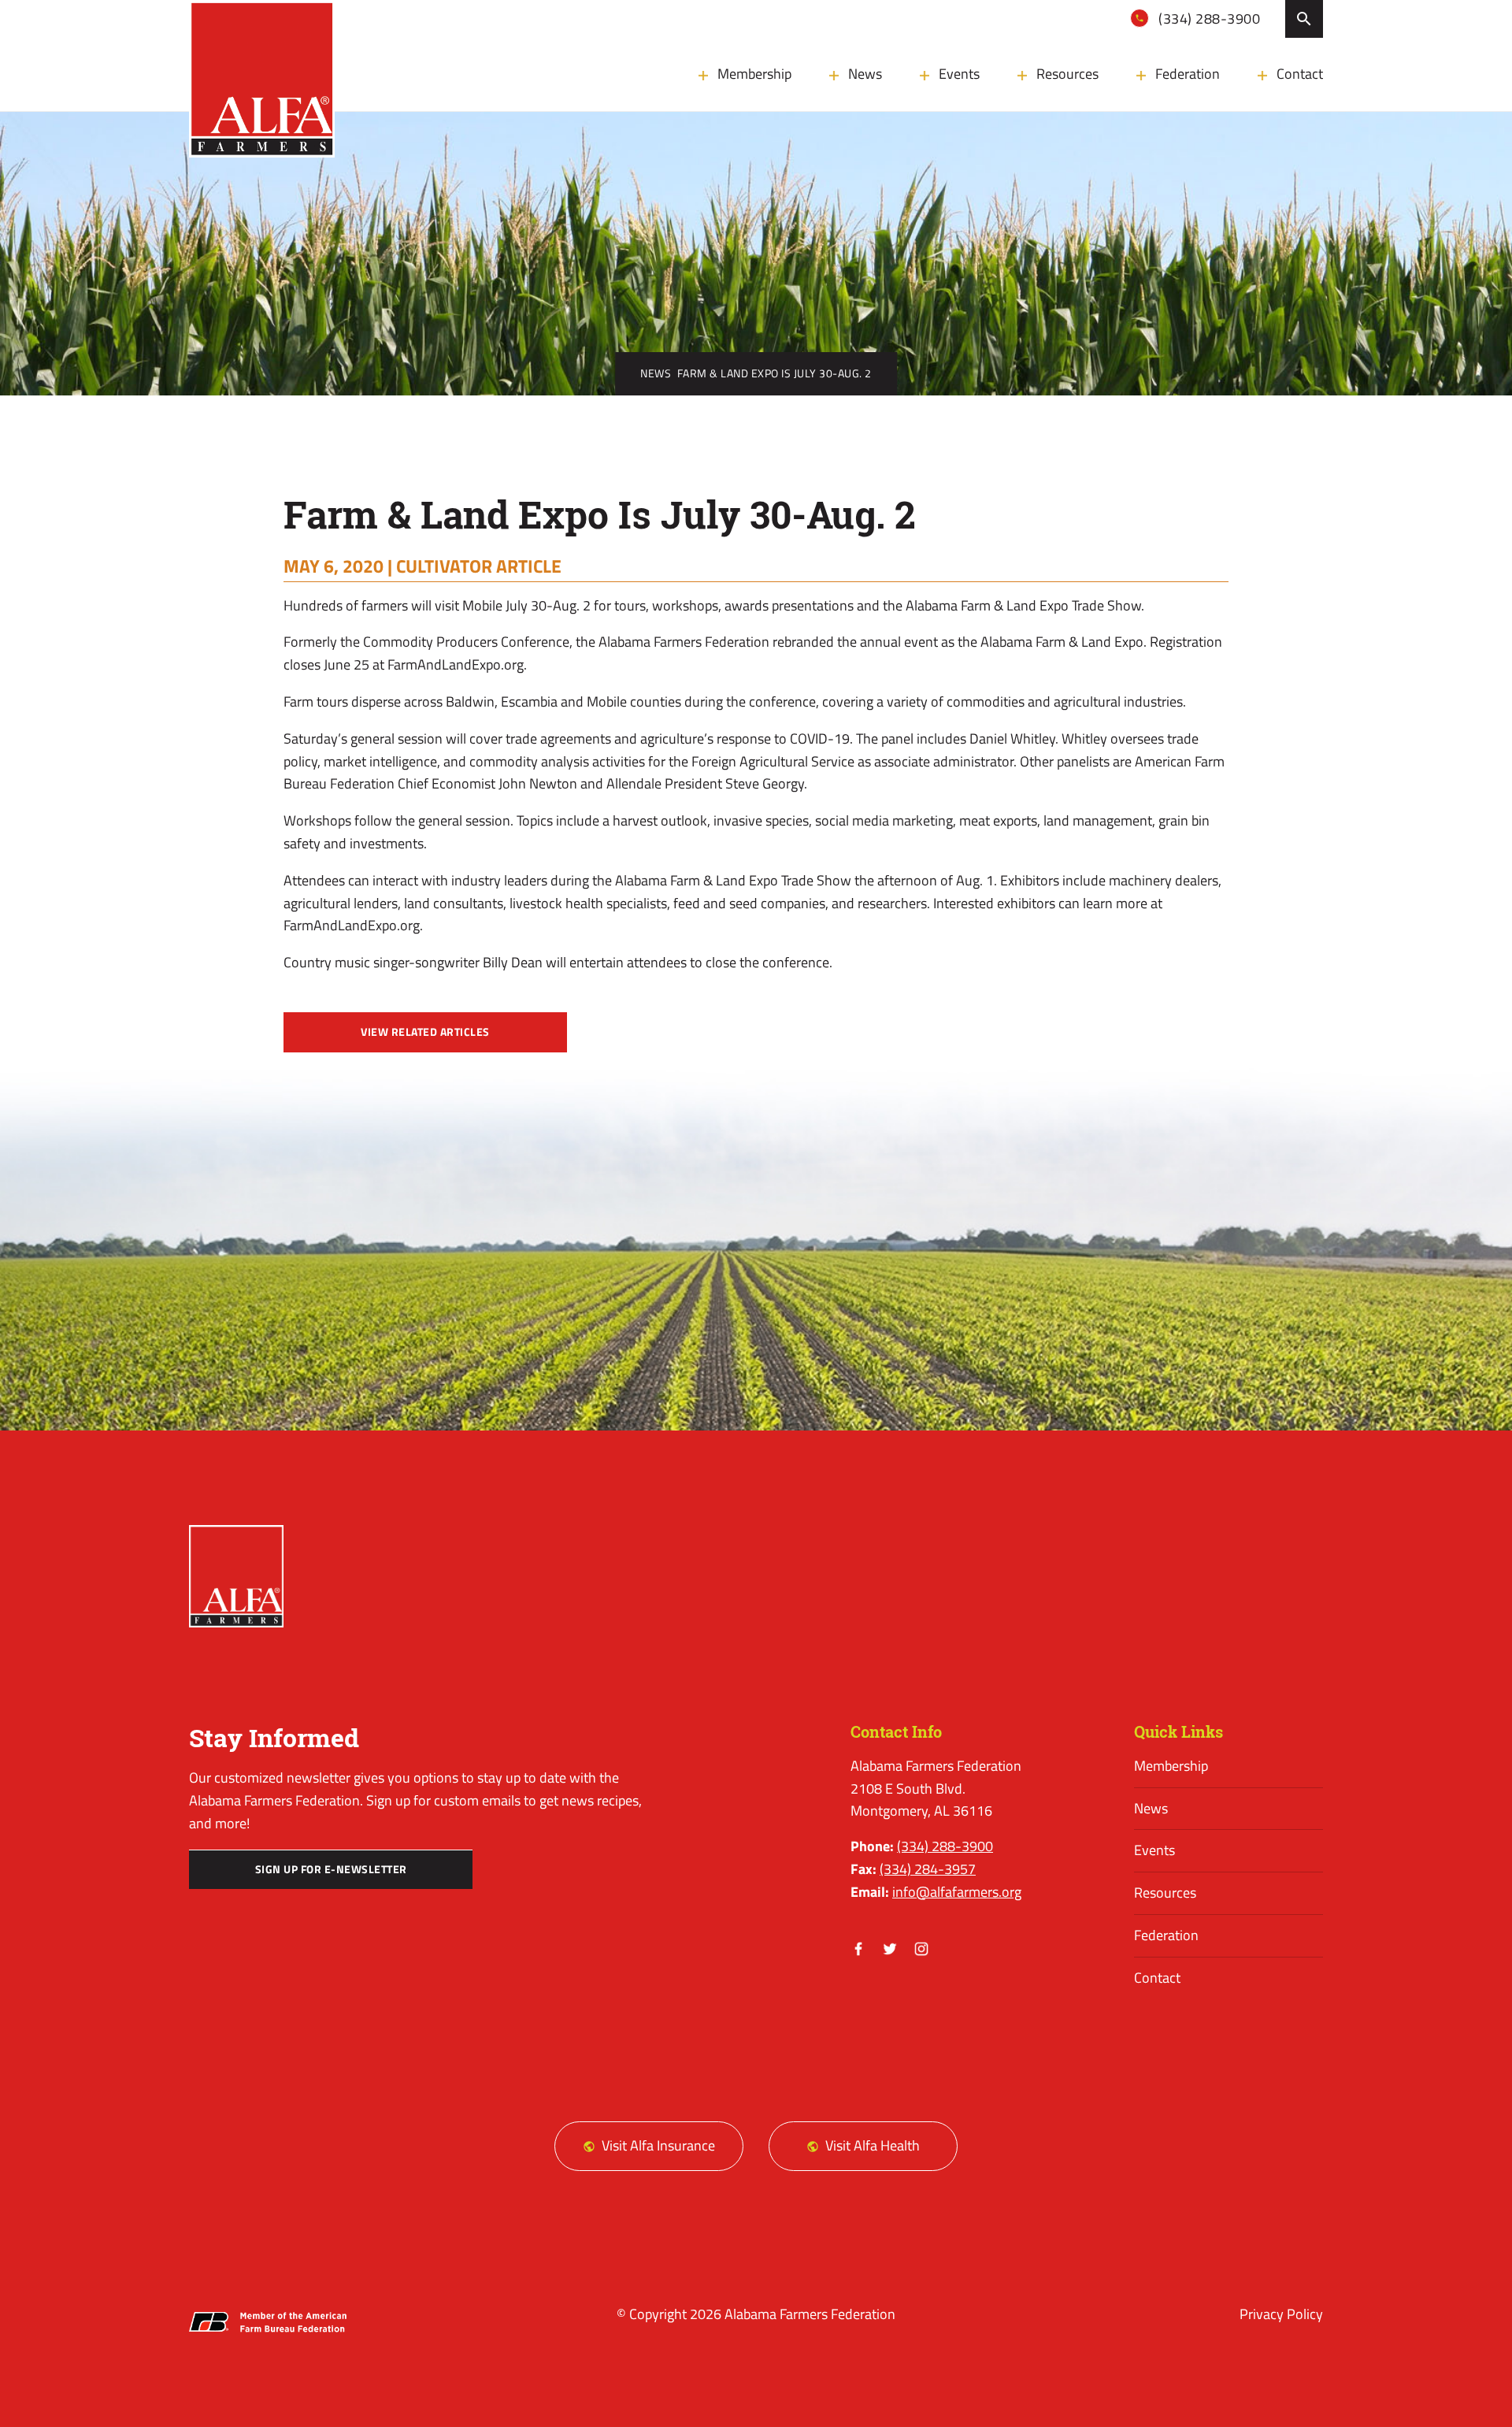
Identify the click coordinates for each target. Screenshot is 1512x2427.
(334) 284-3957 (928, 1869)
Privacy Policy (1281, 2314)
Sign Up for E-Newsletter (331, 1869)
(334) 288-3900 (1208, 19)
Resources (1067, 74)
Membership (754, 74)
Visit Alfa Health (873, 2145)
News (865, 74)
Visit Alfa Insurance (658, 2145)
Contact (1300, 74)
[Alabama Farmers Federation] (236, 1576)
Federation (1188, 74)
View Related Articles (425, 1032)
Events (959, 74)
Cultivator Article (479, 566)
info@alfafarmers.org (957, 1892)
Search (1304, 19)
